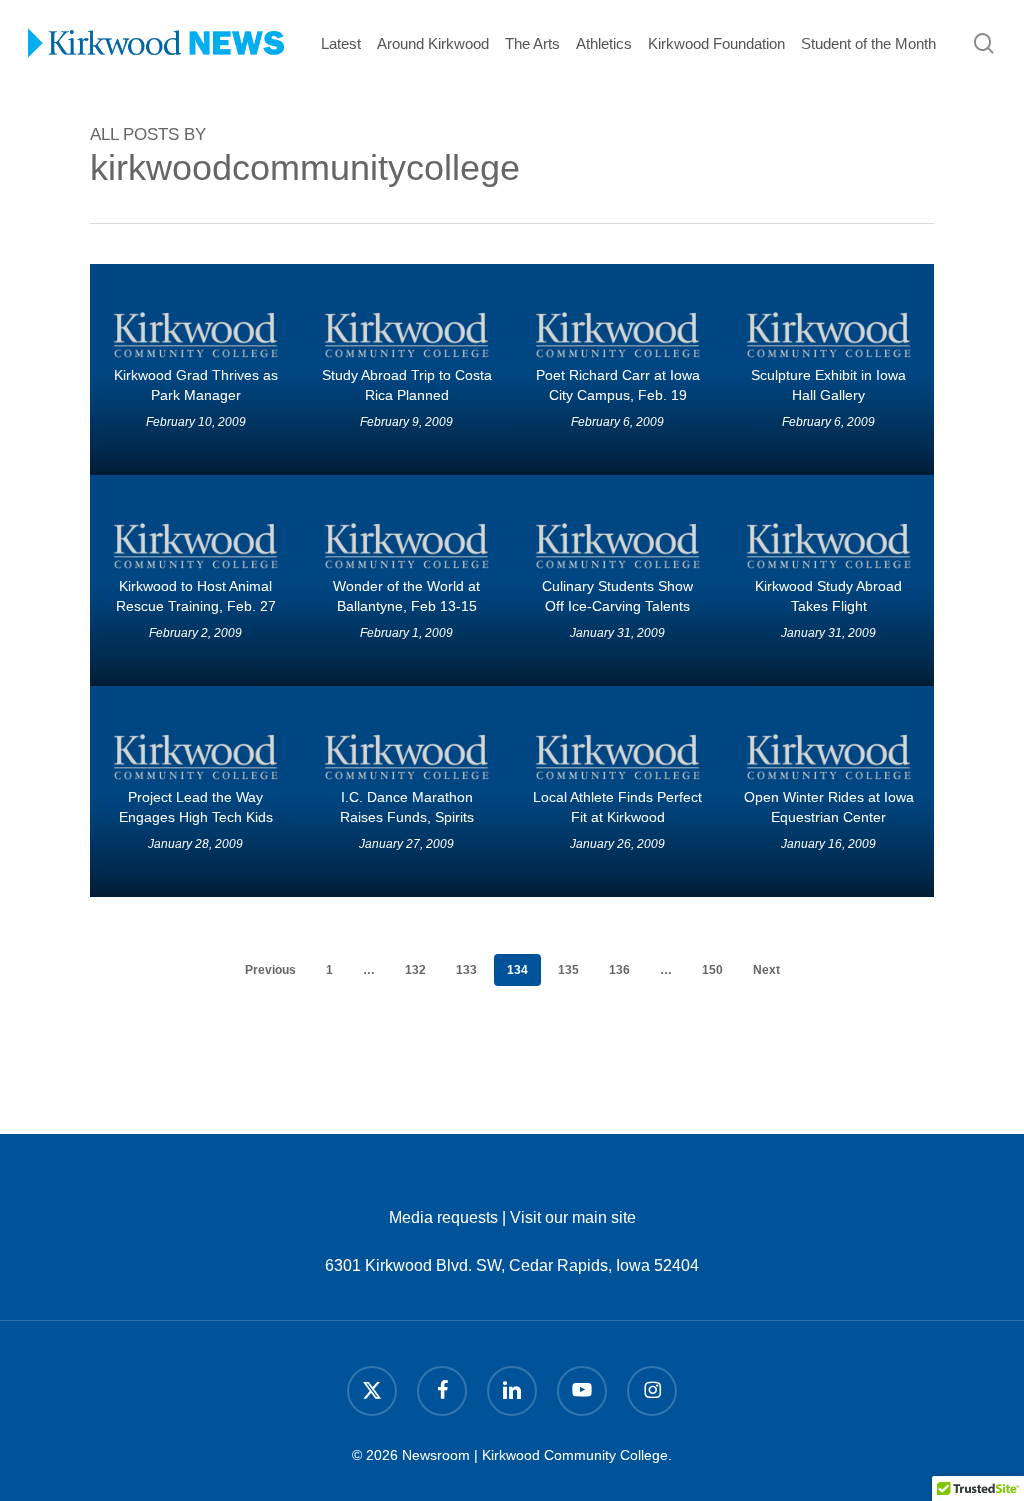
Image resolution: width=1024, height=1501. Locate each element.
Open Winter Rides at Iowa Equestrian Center (829, 807)
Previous (270, 970)
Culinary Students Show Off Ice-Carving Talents (617, 596)
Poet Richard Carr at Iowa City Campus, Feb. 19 (618, 385)
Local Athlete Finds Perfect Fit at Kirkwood (617, 807)
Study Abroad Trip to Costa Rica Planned (407, 385)
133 (466, 970)
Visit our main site (573, 1217)
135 (568, 970)
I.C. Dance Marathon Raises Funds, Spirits (407, 807)
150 (712, 970)
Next (766, 970)
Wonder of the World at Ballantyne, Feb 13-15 (406, 596)
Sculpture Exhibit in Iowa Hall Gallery (828, 385)
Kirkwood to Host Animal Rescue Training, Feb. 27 (196, 596)
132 (415, 970)
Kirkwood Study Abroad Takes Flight (828, 596)
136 (619, 970)
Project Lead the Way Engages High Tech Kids (196, 807)
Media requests (443, 1217)
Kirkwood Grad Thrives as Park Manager (196, 385)
